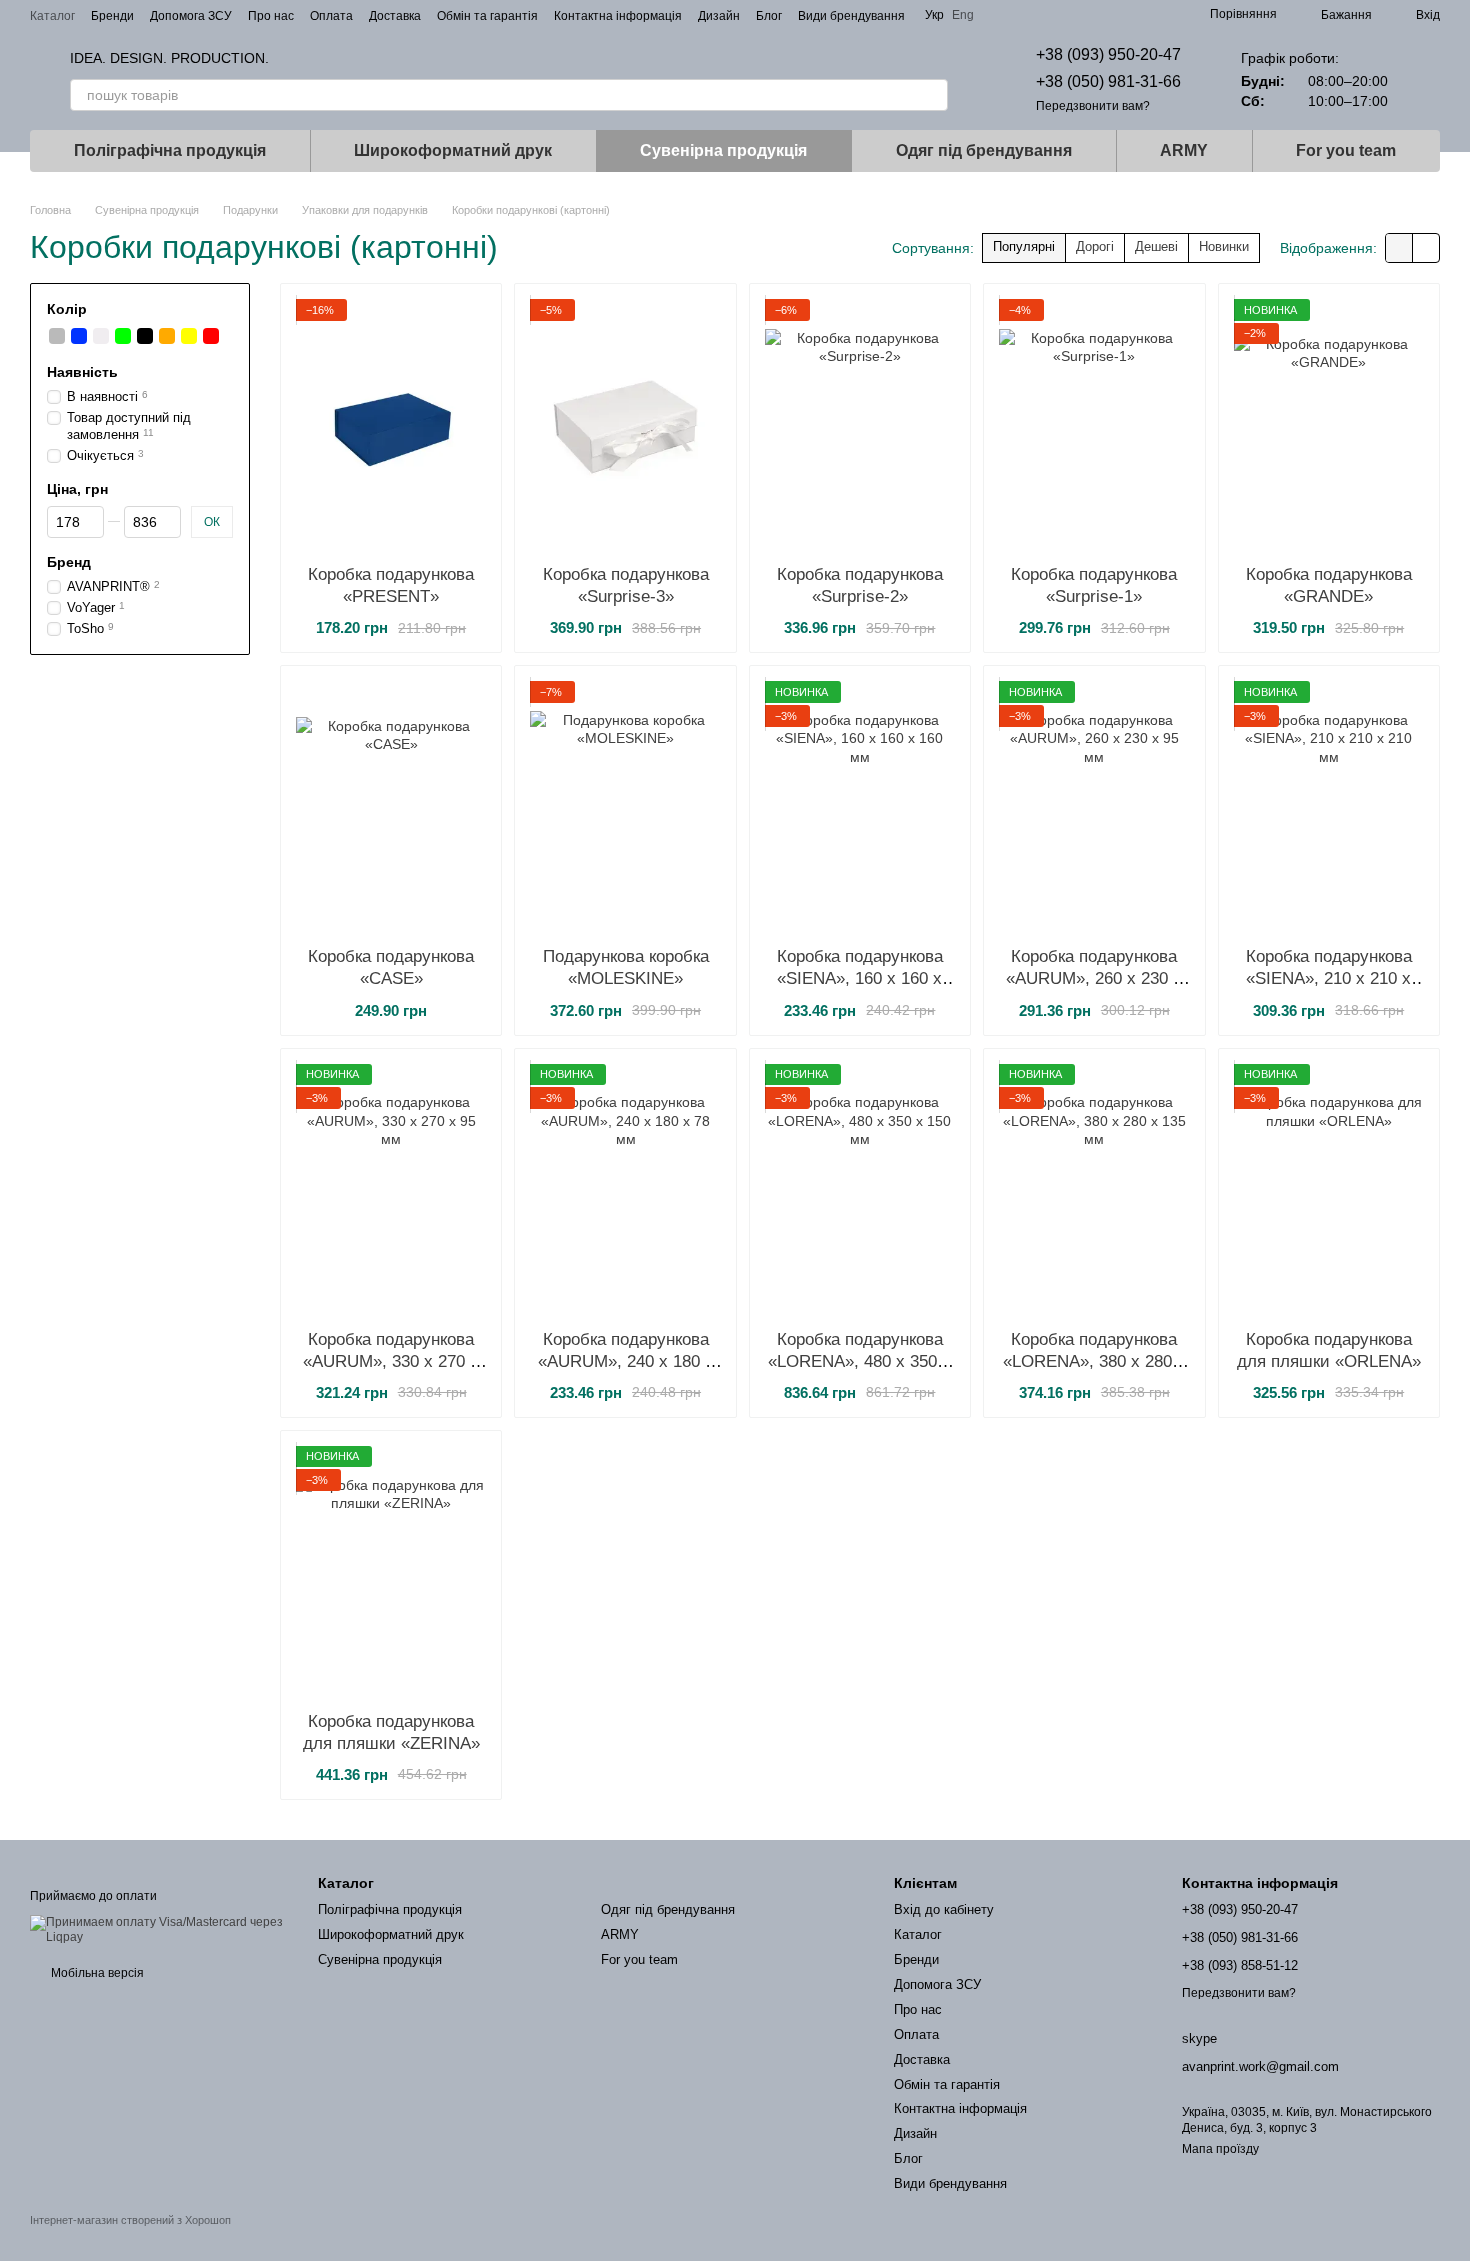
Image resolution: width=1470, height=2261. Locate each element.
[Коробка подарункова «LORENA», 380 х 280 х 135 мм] (1094, 1189)
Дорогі (1095, 246)
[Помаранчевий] (167, 336)
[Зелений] (123, 336)
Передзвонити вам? (1093, 106)
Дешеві (1156, 246)
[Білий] (101, 336)
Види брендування (851, 16)
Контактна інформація (618, 16)
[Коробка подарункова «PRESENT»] (391, 424)
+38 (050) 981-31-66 (1108, 81)
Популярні (1024, 246)
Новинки (1224, 246)
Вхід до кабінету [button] (944, 1909)
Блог (769, 16)
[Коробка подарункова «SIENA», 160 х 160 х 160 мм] (860, 806)
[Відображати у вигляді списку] (1426, 247)
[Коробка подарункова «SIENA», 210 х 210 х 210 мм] (1329, 806)
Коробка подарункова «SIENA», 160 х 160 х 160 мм (860, 978)
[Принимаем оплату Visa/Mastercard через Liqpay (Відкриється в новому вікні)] (159, 1929)
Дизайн (719, 16)
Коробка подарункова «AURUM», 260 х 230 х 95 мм (1094, 978)
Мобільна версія (96, 1973)
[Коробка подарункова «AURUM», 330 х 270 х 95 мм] (391, 1189)
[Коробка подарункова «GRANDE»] (1329, 424)
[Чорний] (145, 336)
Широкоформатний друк (453, 150)
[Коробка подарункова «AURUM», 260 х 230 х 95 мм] (1094, 806)
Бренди (112, 16)
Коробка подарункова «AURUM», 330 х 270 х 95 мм (391, 1361)
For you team (1346, 150)
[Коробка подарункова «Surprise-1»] (1094, 424)
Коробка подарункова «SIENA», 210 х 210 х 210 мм (1329, 978)
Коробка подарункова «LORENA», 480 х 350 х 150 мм (859, 1361)
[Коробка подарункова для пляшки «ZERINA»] (391, 1571)
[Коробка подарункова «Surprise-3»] (625, 424)
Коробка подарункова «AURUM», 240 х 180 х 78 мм (626, 1361)
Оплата (331, 16)
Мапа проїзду (1220, 2149)
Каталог (52, 16)
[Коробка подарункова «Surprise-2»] (860, 424)
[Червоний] (211, 336)
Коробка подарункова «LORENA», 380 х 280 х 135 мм (1094, 1361)
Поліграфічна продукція (170, 150)
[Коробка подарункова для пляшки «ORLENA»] (1329, 1189)
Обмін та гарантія (487, 16)
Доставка (395, 16)
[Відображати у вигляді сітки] (1399, 247)
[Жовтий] (189, 336)
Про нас (271, 16)
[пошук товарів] (932, 95)
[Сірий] (57, 336)
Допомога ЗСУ (191, 16)
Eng (963, 15)
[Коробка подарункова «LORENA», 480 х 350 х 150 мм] (860, 1189)
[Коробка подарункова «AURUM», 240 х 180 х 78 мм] (625, 1189)
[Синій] (79, 336)
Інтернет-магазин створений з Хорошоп (130, 2220)
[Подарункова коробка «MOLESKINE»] (625, 806)
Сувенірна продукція (723, 150)
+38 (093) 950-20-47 (1108, 54)
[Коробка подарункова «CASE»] (391, 806)
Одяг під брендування (984, 150)
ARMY (1184, 150)
